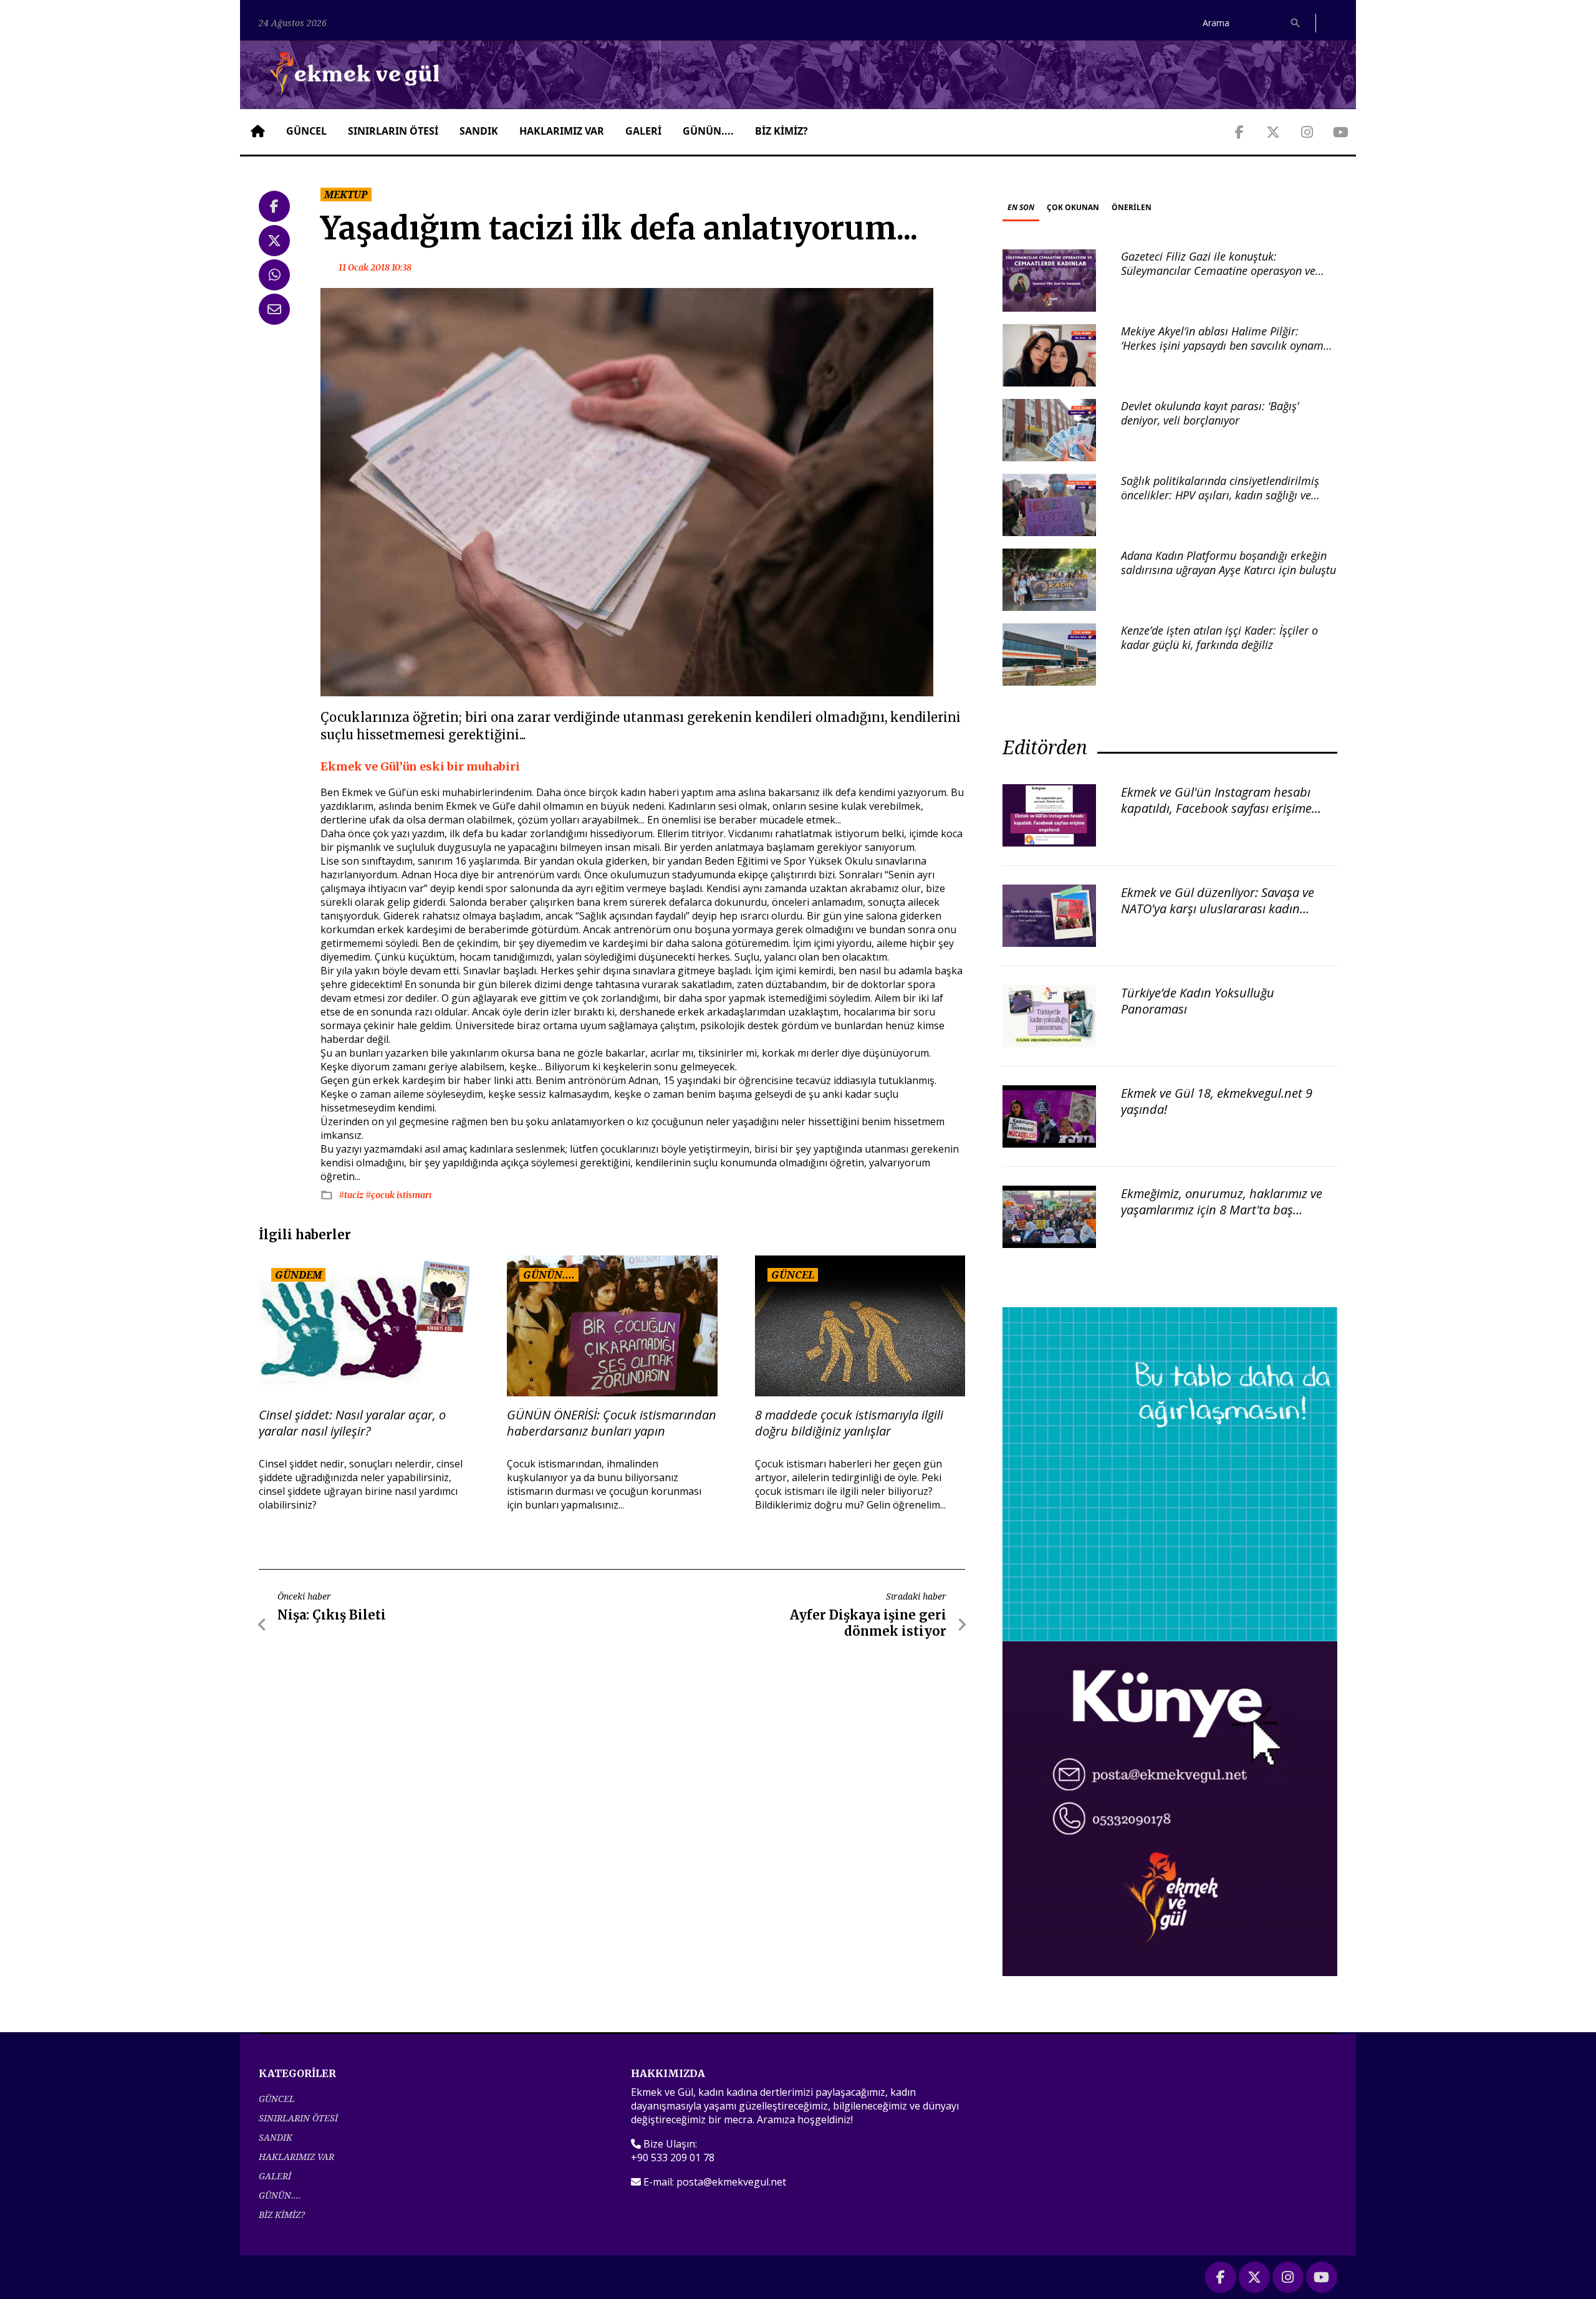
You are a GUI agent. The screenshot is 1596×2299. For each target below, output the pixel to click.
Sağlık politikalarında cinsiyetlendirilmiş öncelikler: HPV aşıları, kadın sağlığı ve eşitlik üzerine (1220, 495)
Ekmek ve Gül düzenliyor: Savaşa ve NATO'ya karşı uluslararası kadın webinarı (1218, 909)
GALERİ (643, 131)
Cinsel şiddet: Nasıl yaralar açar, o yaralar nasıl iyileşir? (352, 1423)
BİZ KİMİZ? (781, 131)
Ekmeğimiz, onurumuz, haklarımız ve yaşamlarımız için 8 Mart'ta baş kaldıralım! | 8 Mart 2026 (1222, 1210)
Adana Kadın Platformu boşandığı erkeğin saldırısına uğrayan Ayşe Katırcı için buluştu (1228, 563)
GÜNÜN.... (708, 131)
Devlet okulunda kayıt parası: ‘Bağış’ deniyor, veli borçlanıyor (1210, 413)
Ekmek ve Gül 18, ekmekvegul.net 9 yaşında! (1217, 1101)
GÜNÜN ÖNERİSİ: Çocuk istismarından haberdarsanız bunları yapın (612, 1423)
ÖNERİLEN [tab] (1132, 207)
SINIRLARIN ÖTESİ (393, 131)
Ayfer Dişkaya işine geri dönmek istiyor (868, 1623)
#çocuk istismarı (398, 1195)
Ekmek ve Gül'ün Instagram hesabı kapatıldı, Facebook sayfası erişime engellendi (1216, 808)
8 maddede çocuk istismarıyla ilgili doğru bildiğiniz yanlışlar (849, 1423)
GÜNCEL (306, 131)
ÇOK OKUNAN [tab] (1073, 207)
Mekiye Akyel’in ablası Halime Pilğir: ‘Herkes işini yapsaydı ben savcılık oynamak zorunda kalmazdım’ (1228, 346)
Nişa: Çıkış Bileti (332, 1615)
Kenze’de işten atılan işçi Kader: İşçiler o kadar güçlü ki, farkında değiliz (1219, 637)
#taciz (352, 1195)
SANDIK (479, 131)
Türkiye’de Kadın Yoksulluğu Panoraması (1198, 1001)
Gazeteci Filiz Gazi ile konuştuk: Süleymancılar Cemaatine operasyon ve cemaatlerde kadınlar (1218, 271)
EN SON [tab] (1021, 207)
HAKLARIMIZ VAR (562, 131)
